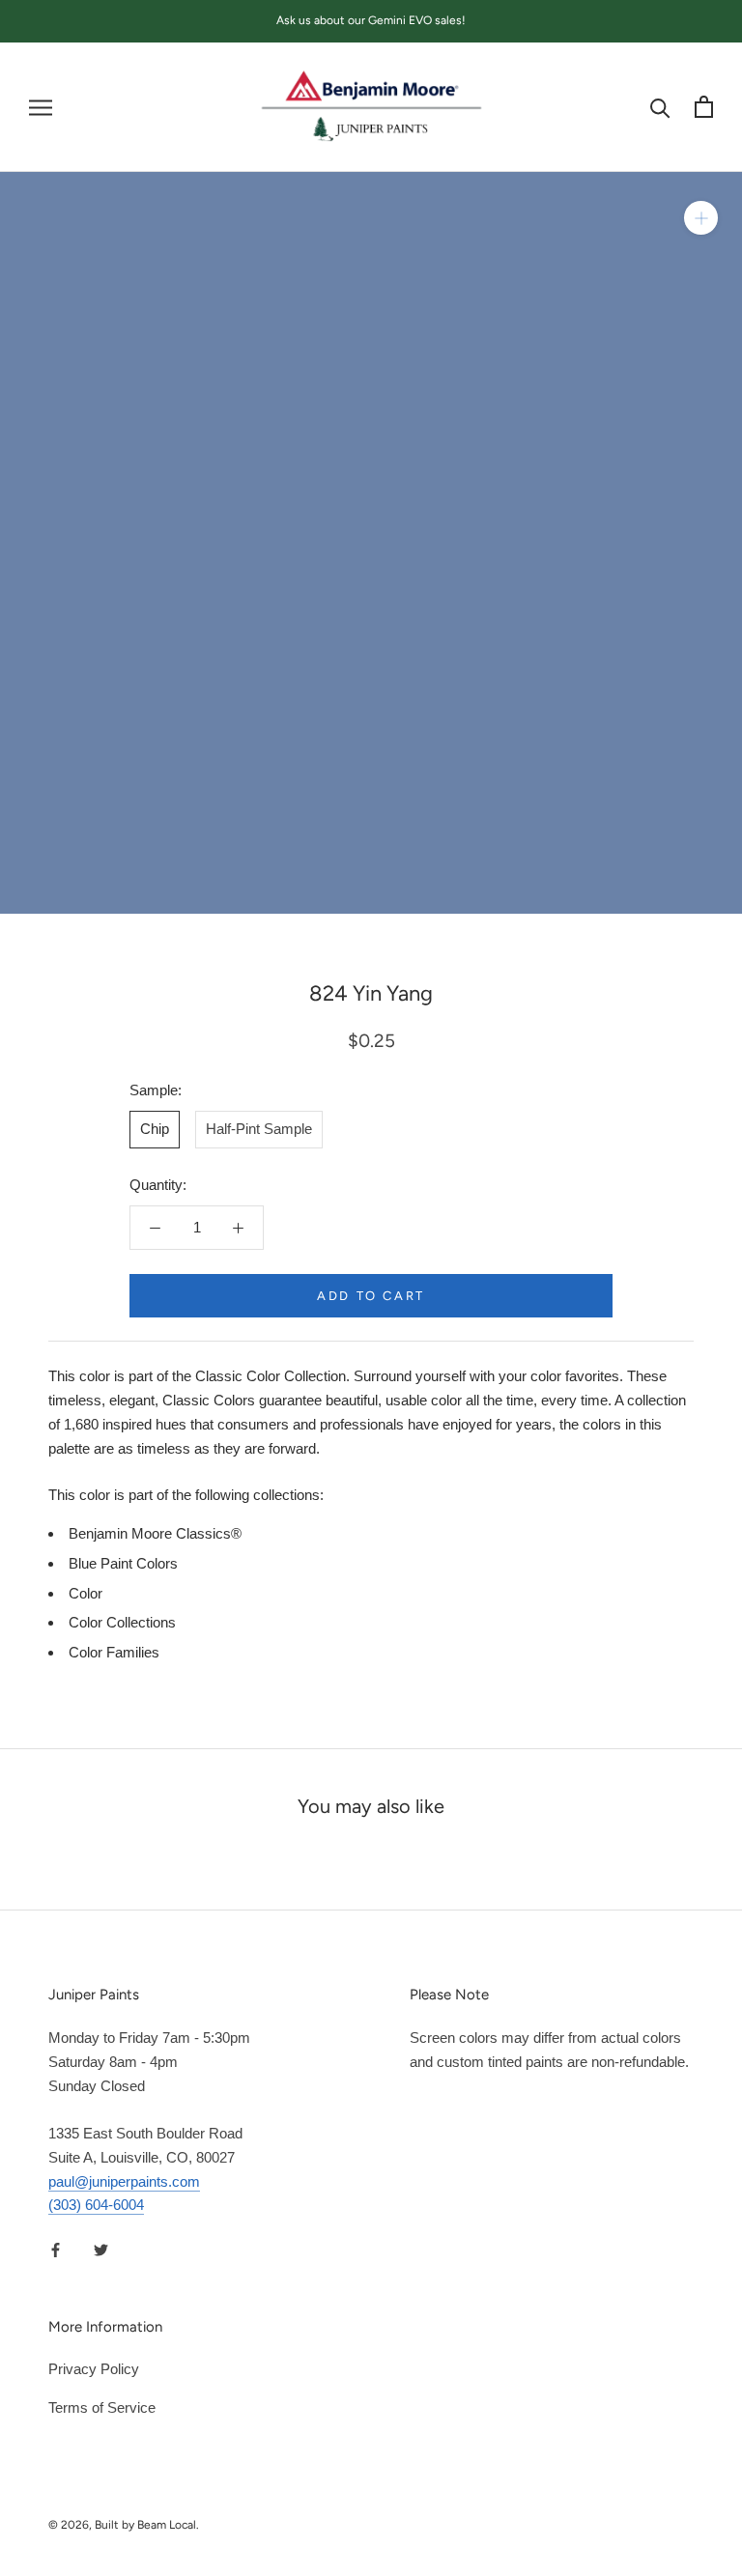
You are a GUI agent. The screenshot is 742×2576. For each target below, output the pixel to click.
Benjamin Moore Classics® (155, 1533)
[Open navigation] (41, 107)
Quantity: (158, 1185)
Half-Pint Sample (259, 1129)
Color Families (114, 1652)
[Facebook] (56, 2249)
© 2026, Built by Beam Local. (124, 2525)
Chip (155, 1129)
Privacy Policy (94, 2369)
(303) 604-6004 (96, 2205)
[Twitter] (101, 2249)
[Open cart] (704, 107)
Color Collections (122, 1622)
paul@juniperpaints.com (124, 2181)
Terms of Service (102, 2407)
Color (86, 1593)
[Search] (660, 107)
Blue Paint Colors (123, 1563)
